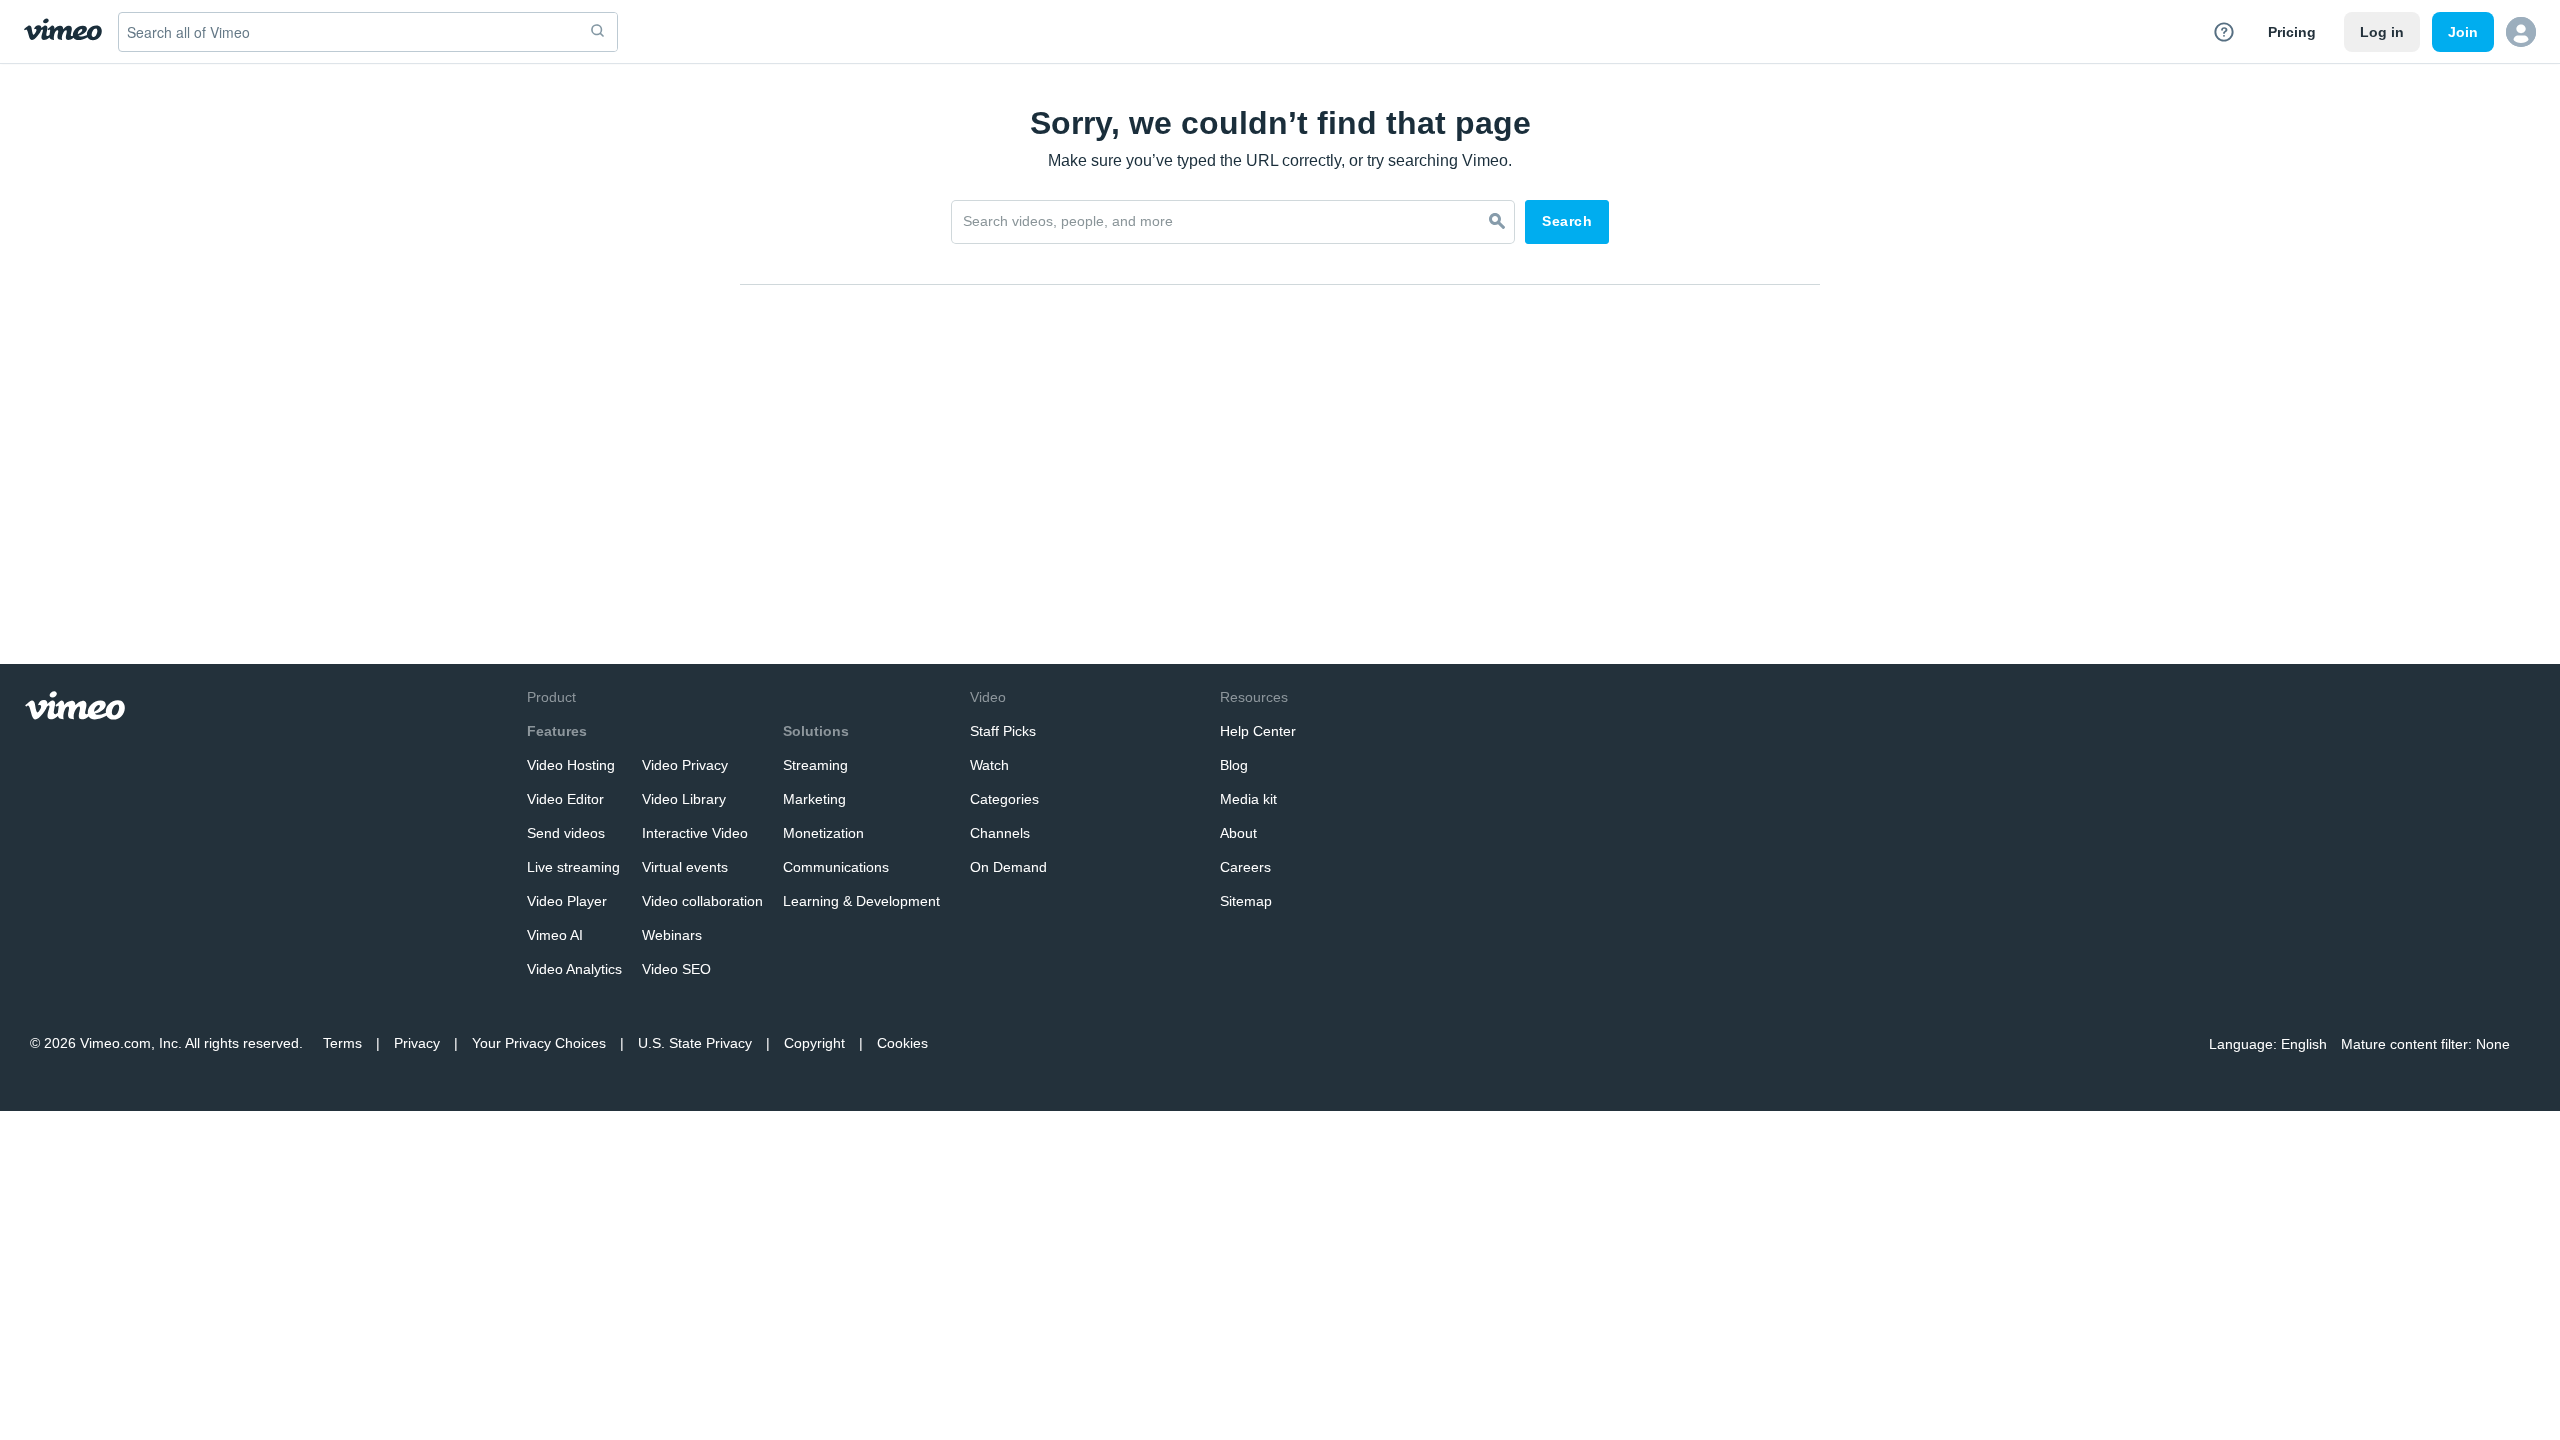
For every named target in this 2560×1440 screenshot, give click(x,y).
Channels (1000, 833)
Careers (1245, 867)
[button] (2521, 32)
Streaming (815, 765)
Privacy (417, 1043)
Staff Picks (1003, 731)
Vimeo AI (555, 935)
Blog (1234, 765)
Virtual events (685, 867)
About (1238, 833)
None (2493, 1044)
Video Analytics (574, 969)
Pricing (2292, 32)
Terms (342, 1043)
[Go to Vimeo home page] (63, 31)
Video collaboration (702, 901)
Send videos (566, 833)
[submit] (598, 32)
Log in (2382, 32)
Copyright (814, 1043)
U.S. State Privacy (695, 1043)
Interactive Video (695, 833)
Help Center (1258, 731)
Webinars (672, 935)
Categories (1004, 799)
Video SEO (676, 969)
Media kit (1248, 799)
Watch (989, 765)
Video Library (684, 799)
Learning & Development (861, 901)
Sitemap (1246, 901)
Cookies (902, 1043)
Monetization (823, 833)
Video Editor (565, 799)
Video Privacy (685, 765)
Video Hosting (571, 765)
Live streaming (573, 867)
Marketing (814, 799)
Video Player (567, 901)
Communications (836, 867)
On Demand (1008, 867)
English (2304, 1044)
